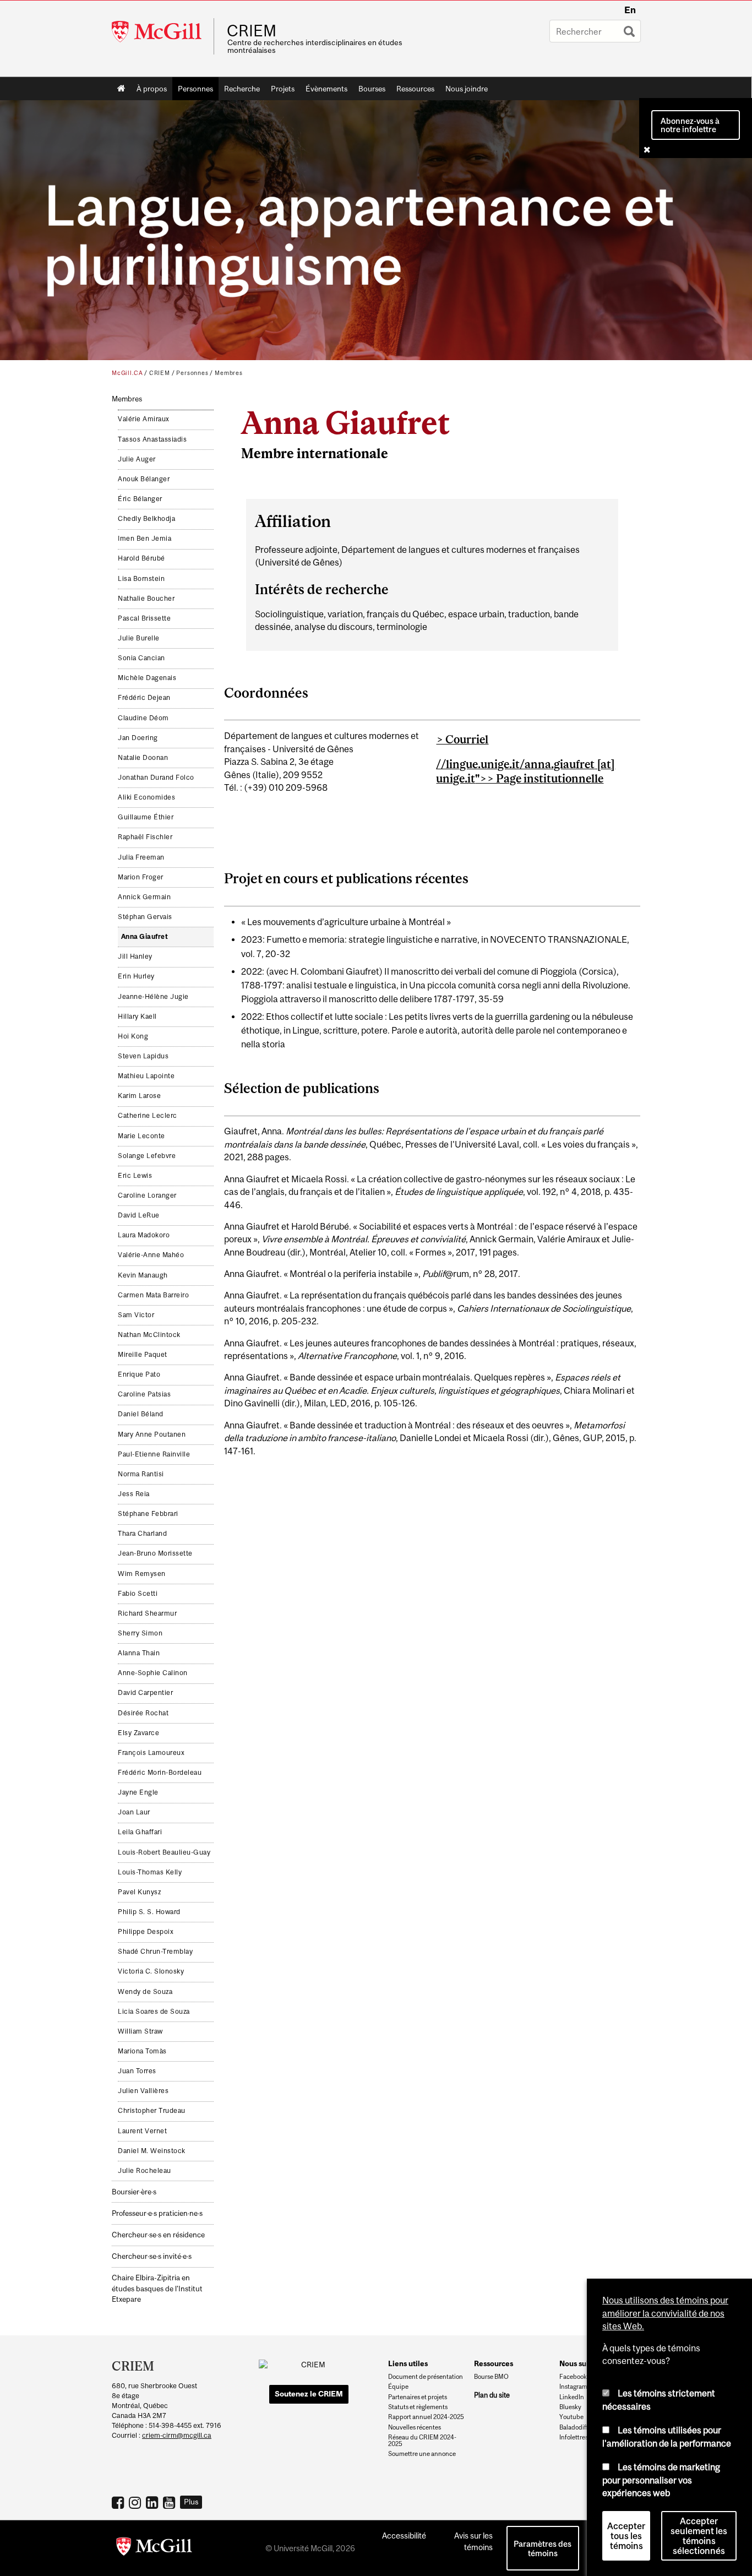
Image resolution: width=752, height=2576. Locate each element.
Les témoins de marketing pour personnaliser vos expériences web (661, 2480)
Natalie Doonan (143, 758)
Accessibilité (404, 2536)
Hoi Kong (133, 1036)
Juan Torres (137, 2071)
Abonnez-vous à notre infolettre (690, 125)
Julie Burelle (139, 638)
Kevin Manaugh (143, 1275)
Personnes (195, 89)
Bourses (372, 89)
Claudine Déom (143, 718)
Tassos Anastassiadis (152, 439)
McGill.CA (127, 373)
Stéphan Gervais (145, 917)
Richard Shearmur (147, 1613)
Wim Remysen (142, 1574)
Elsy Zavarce (138, 1733)
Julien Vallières (143, 2091)
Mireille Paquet (143, 1355)
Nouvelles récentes (415, 2427)
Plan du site (492, 2395)
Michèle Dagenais (147, 678)
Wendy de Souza (145, 1992)
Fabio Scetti (138, 1594)
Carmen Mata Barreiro (153, 1295)
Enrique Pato (139, 1374)
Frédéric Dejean (144, 698)
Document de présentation (426, 2377)
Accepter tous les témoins (626, 2536)
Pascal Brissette (144, 618)
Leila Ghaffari (140, 1832)
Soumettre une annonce (422, 2454)
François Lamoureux (151, 1753)
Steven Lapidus (143, 1056)
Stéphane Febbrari (148, 1514)
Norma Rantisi (141, 1474)
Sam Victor (136, 1315)
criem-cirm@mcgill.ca (177, 2435)
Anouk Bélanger (144, 479)
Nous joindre (467, 89)
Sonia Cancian (141, 658)
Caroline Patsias (144, 1394)
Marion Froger (141, 877)
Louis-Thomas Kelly (150, 1872)
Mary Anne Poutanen (152, 1434)
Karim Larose (139, 1096)
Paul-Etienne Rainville (154, 1454)
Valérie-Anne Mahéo (151, 1255)
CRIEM (252, 31)
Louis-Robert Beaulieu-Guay (164, 1852)
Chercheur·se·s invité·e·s (152, 2256)
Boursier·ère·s (134, 2192)
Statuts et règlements (418, 2407)
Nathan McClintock (149, 1335)
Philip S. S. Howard (149, 1912)
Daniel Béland (141, 1414)
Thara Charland (142, 1534)
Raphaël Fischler (145, 837)
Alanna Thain (139, 1653)
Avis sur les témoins (473, 2541)
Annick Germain (144, 897)
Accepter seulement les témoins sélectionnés (699, 2536)
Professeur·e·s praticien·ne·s (157, 2213)
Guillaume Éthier (146, 817)
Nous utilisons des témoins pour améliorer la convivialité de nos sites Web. (665, 2313)
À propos (152, 89)
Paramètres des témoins (543, 2548)
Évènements (326, 89)
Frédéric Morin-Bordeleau (160, 1773)
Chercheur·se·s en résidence (158, 2235)
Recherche (242, 89)
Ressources (415, 89)
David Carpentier (145, 1693)
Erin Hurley (136, 976)
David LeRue (139, 1215)
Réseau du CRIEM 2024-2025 (422, 2441)
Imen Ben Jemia (145, 539)
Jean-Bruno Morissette (155, 1553)
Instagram (136, 2502)
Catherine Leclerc (148, 1116)
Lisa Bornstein (141, 579)
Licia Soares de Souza (154, 2012)
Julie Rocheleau (145, 2171)
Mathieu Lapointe (146, 1076)
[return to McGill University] (154, 2548)
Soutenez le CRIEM (309, 2394)
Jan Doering (138, 738)
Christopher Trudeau (152, 2111)
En (630, 10)
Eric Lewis (135, 1176)
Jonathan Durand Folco (156, 778)
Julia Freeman (141, 857)
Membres (229, 373)
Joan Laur (134, 1812)
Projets (283, 89)
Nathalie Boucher (146, 599)
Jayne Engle (138, 1792)
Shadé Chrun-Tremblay (155, 1952)
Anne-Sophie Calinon (153, 1673)
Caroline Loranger (147, 1195)
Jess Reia (134, 1494)
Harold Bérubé (141, 558)
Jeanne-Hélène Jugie (153, 997)
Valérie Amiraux (144, 419)
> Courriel (462, 739)
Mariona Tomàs (142, 2051)
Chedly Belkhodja (146, 519)
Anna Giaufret (145, 937)
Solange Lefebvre (147, 1156)
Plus (191, 2502)
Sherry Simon (140, 1633)
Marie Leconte (141, 1136)
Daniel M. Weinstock (152, 2151)
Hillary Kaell (137, 1017)
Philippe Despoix (146, 1932)
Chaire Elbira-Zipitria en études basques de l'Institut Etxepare (157, 2288)
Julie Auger (137, 459)
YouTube (170, 2502)
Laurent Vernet (142, 2131)
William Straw (140, 2031)
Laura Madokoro (144, 1235)
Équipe (398, 2387)
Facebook (119, 2502)
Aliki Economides (146, 797)
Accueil (121, 89)
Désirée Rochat (143, 1713)
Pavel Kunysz (139, 1892)
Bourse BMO (491, 2377)
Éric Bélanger (140, 499)
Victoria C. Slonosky (151, 1971)
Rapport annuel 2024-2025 (426, 2417)
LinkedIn (153, 2502)
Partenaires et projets (418, 2397)
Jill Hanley (135, 957)
